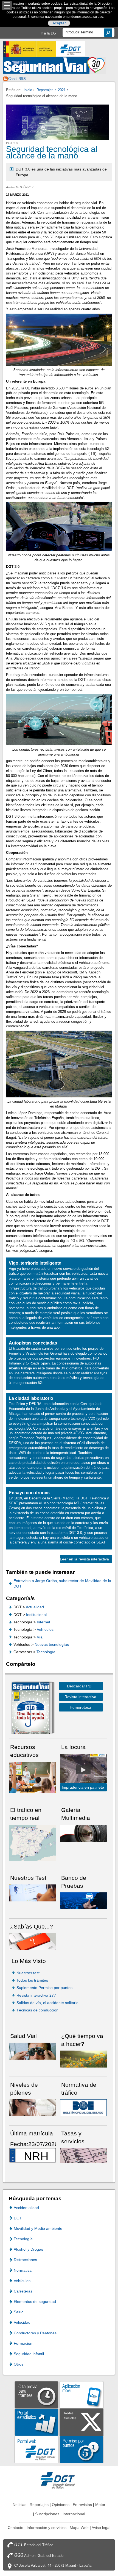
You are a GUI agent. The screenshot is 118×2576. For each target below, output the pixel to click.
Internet (43, 1622)
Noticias (19, 2505)
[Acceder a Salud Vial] (33, 2051)
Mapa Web (79, 2528)
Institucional (36, 1615)
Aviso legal (101, 2528)
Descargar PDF (80, 1686)
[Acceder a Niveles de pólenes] (33, 2108)
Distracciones (25, 2260)
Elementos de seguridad (35, 2302)
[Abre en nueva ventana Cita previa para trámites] (36, 2394)
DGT (18, 2218)
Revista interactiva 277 (36, 1995)
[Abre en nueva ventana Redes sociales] (82, 2422)
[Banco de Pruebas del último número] (84, 1900)
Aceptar (59, 23)
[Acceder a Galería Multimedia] (84, 1833)
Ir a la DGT (49, 33)
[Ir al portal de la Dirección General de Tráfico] (59, 2480)
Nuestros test (28, 1973)
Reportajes (45, 90)
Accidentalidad (26, 2208)
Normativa (23, 2270)
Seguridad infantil (29, 2354)
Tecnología (46, 1652)
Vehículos (45, 1629)
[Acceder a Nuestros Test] (33, 1893)
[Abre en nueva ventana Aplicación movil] (82, 2394)
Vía (40, 1637)
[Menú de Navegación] (7, 6)
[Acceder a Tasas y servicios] (84, 2156)
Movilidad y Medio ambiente (38, 2228)
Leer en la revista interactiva (84, 1559)
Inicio (28, 90)
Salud (19, 2312)
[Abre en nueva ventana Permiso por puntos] (82, 2449)
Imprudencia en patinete (83, 1787)
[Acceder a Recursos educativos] (33, 1777)
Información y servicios (47, 2528)
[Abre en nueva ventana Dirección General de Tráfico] (71, 49)
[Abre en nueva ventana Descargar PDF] (31, 1709)
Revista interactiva (80, 1697)
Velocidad (22, 2322)
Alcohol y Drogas (28, 2249)
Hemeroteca (80, 1707)
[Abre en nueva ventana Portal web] (36, 2449)
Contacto (16, 2528)
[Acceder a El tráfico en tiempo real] (33, 1842)
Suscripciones (47, 2514)
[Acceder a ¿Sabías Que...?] (33, 1941)
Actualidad (35, 1607)
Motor (100, 2505)
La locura (83, 1770)
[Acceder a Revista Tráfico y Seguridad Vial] (54, 65)
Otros (19, 2364)
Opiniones (61, 2505)
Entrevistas (82, 2505)
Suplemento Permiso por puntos (44, 1988)
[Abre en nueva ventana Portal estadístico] (36, 2422)
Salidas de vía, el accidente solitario (47, 2003)
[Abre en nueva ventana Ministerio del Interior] (30, 49)
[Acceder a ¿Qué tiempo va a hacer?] (84, 2059)
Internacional (74, 2514)
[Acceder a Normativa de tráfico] (84, 2108)
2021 (62, 90)
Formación (23, 2343)
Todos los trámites (32, 1980)
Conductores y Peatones (35, 2333)
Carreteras (23, 2291)
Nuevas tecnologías (52, 1644)
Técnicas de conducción (37, 2010)
